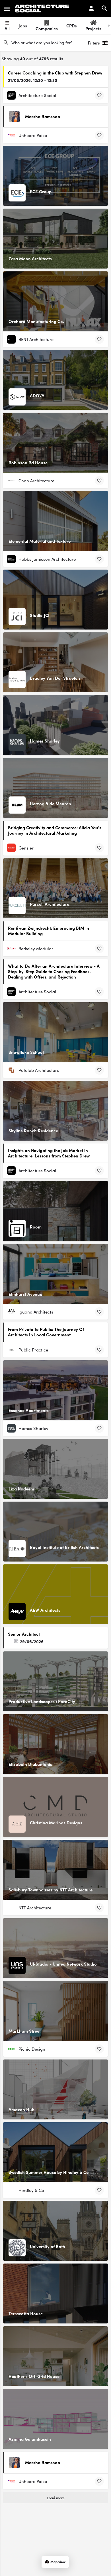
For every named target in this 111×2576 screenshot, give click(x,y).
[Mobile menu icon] (7, 9)
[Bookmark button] (99, 95)
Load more (56, 2498)
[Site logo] (43, 9)
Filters (94, 43)
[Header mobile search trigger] (104, 8)
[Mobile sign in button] (91, 8)
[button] (97, 2562)
